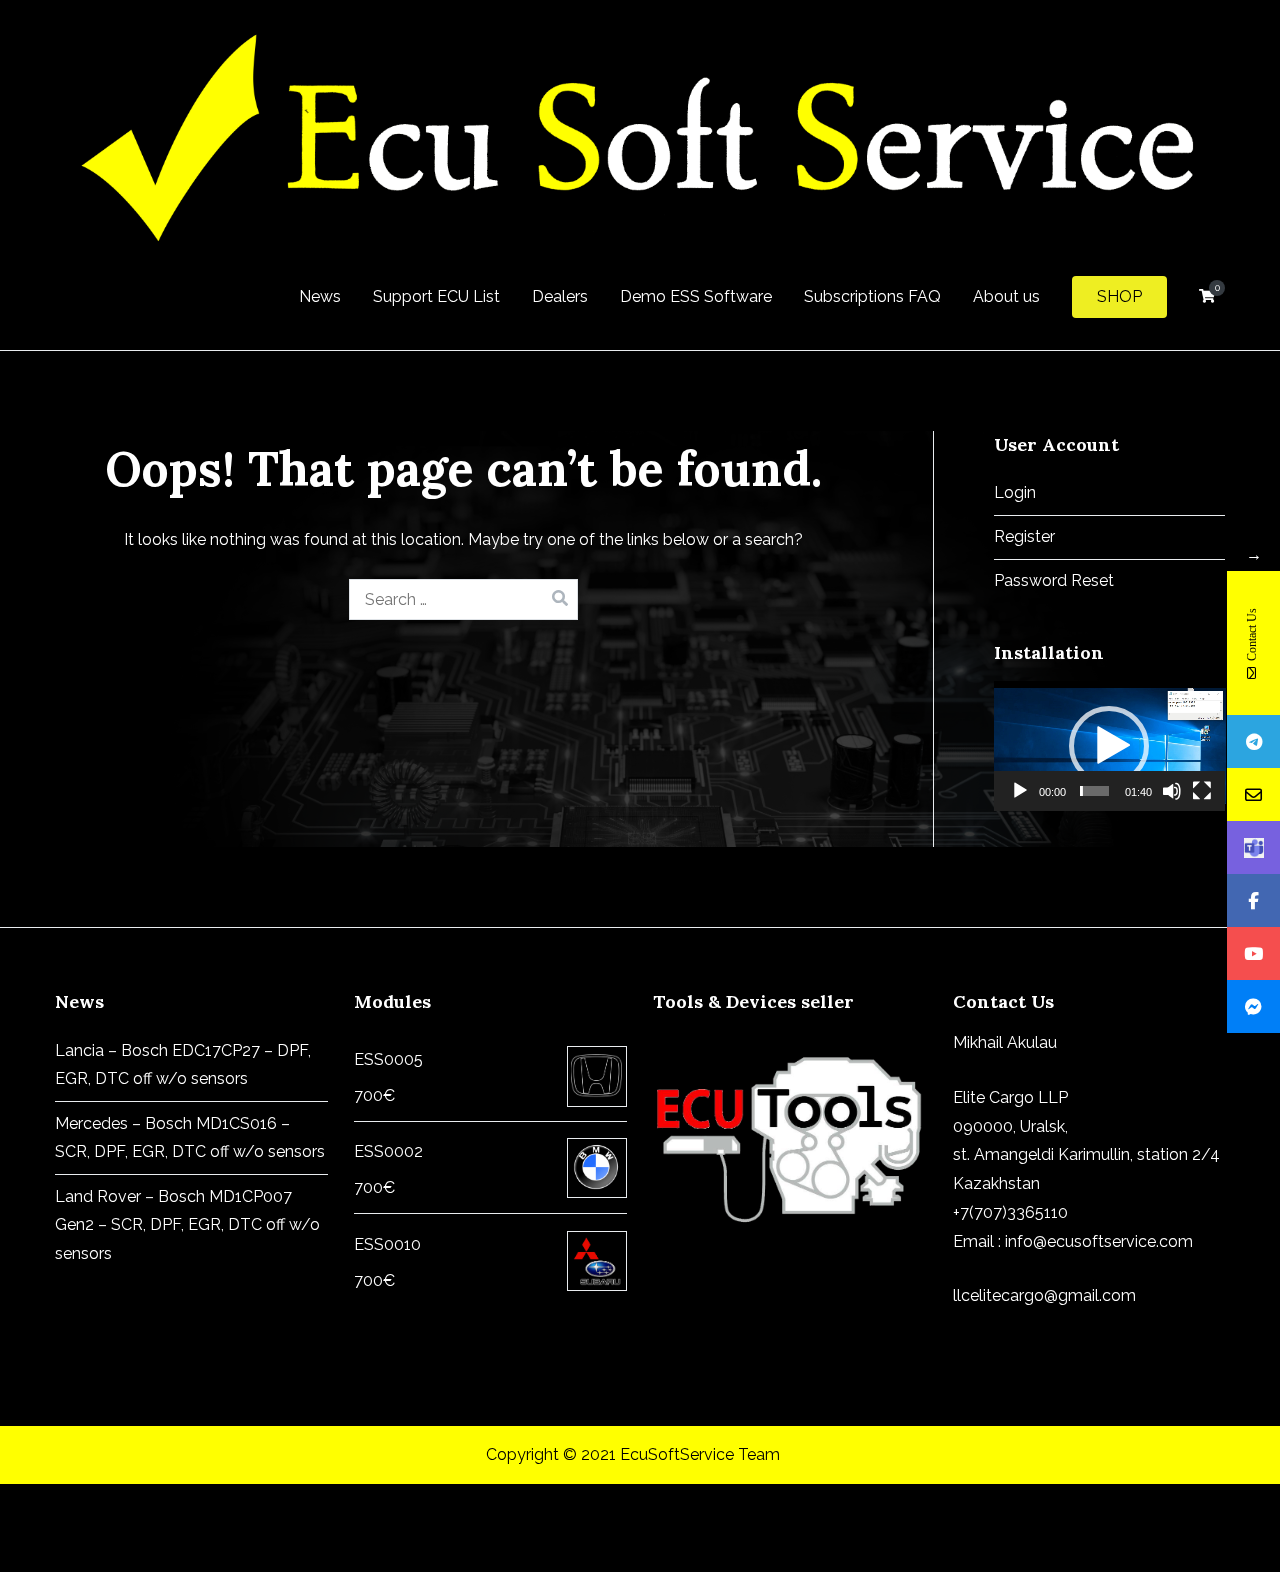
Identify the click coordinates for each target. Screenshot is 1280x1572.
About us (1006, 296)
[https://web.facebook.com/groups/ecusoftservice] (1253, 900)
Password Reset (1054, 580)
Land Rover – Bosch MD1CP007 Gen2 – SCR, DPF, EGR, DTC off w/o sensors (187, 1225)
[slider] (1094, 791)
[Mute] (1172, 791)
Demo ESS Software (696, 296)
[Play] (1020, 791)
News (320, 296)
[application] (1110, 746)
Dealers (560, 296)
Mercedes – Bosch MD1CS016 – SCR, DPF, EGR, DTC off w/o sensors (190, 1138)
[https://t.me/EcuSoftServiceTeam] (1253, 741)
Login (1015, 492)
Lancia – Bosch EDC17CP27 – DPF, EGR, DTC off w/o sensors (183, 1065)
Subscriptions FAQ (872, 296)
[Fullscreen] (1202, 791)
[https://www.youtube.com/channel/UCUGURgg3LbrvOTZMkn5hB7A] (1253, 953)
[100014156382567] (1253, 1006)
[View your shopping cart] (1207, 296)
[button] (1109, 746)
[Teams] (1253, 847)
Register (1024, 536)
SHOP (1119, 296)
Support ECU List (436, 296)
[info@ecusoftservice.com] (1253, 794)
